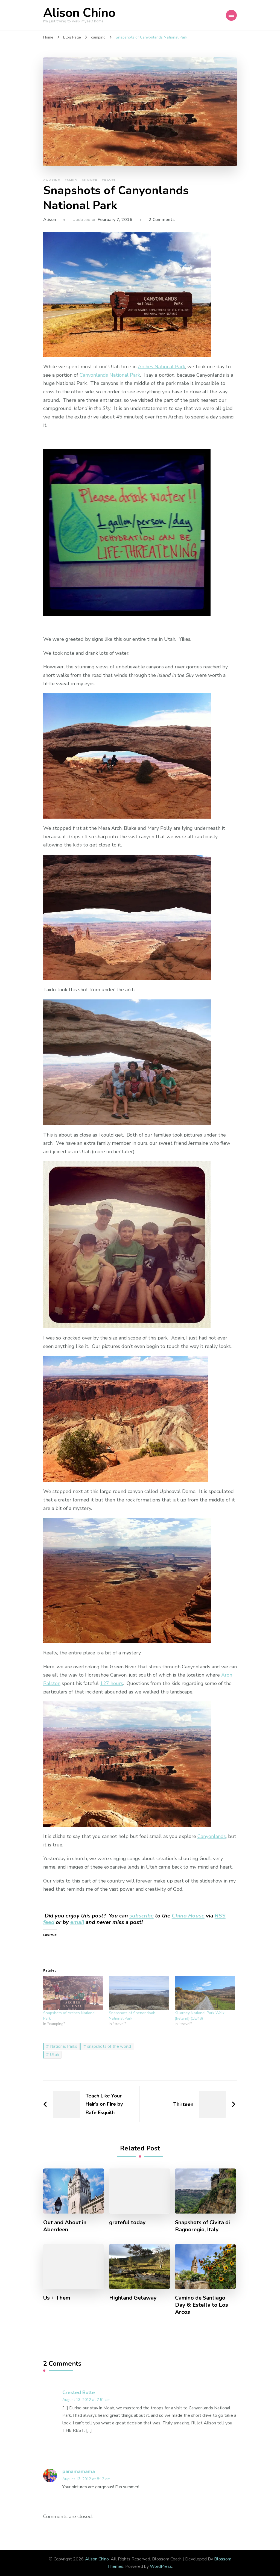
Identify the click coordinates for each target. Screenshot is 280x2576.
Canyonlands (212, 1836)
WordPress (161, 2566)
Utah (55, 2055)
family (71, 180)
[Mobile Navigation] (231, 15)
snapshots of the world (109, 2046)
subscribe (142, 1916)
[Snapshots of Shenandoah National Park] (139, 1993)
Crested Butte (79, 2392)
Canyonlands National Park (110, 375)
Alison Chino (79, 13)
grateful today (127, 2223)
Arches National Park (161, 367)
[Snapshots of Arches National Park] (73, 1993)
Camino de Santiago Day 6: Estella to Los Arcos (202, 2305)
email (77, 1922)
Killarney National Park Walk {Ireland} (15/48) (200, 2016)
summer (89, 180)
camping (52, 180)
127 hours (112, 1683)
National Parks (64, 2046)
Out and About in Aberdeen (65, 2226)
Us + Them (57, 2298)
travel (109, 180)
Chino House (188, 1916)
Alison (50, 220)
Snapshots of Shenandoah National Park (132, 2016)
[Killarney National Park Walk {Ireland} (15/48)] (205, 1993)
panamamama (79, 2471)
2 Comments (162, 220)
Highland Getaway (133, 2298)
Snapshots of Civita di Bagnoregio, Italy (202, 2226)
